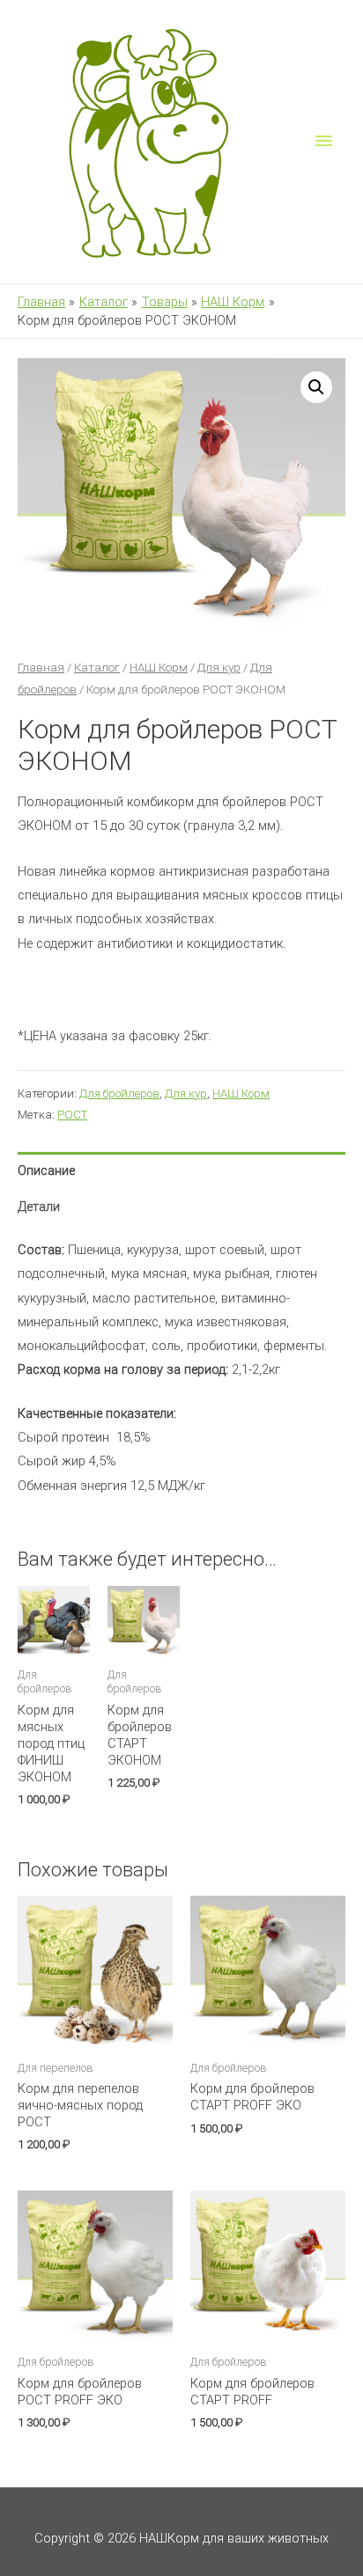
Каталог (97, 668)
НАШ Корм (159, 668)
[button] (316, 387)
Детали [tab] (39, 1207)
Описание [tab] (46, 1171)
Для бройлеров (119, 1094)
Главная (41, 668)
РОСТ (72, 1115)
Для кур (219, 668)
